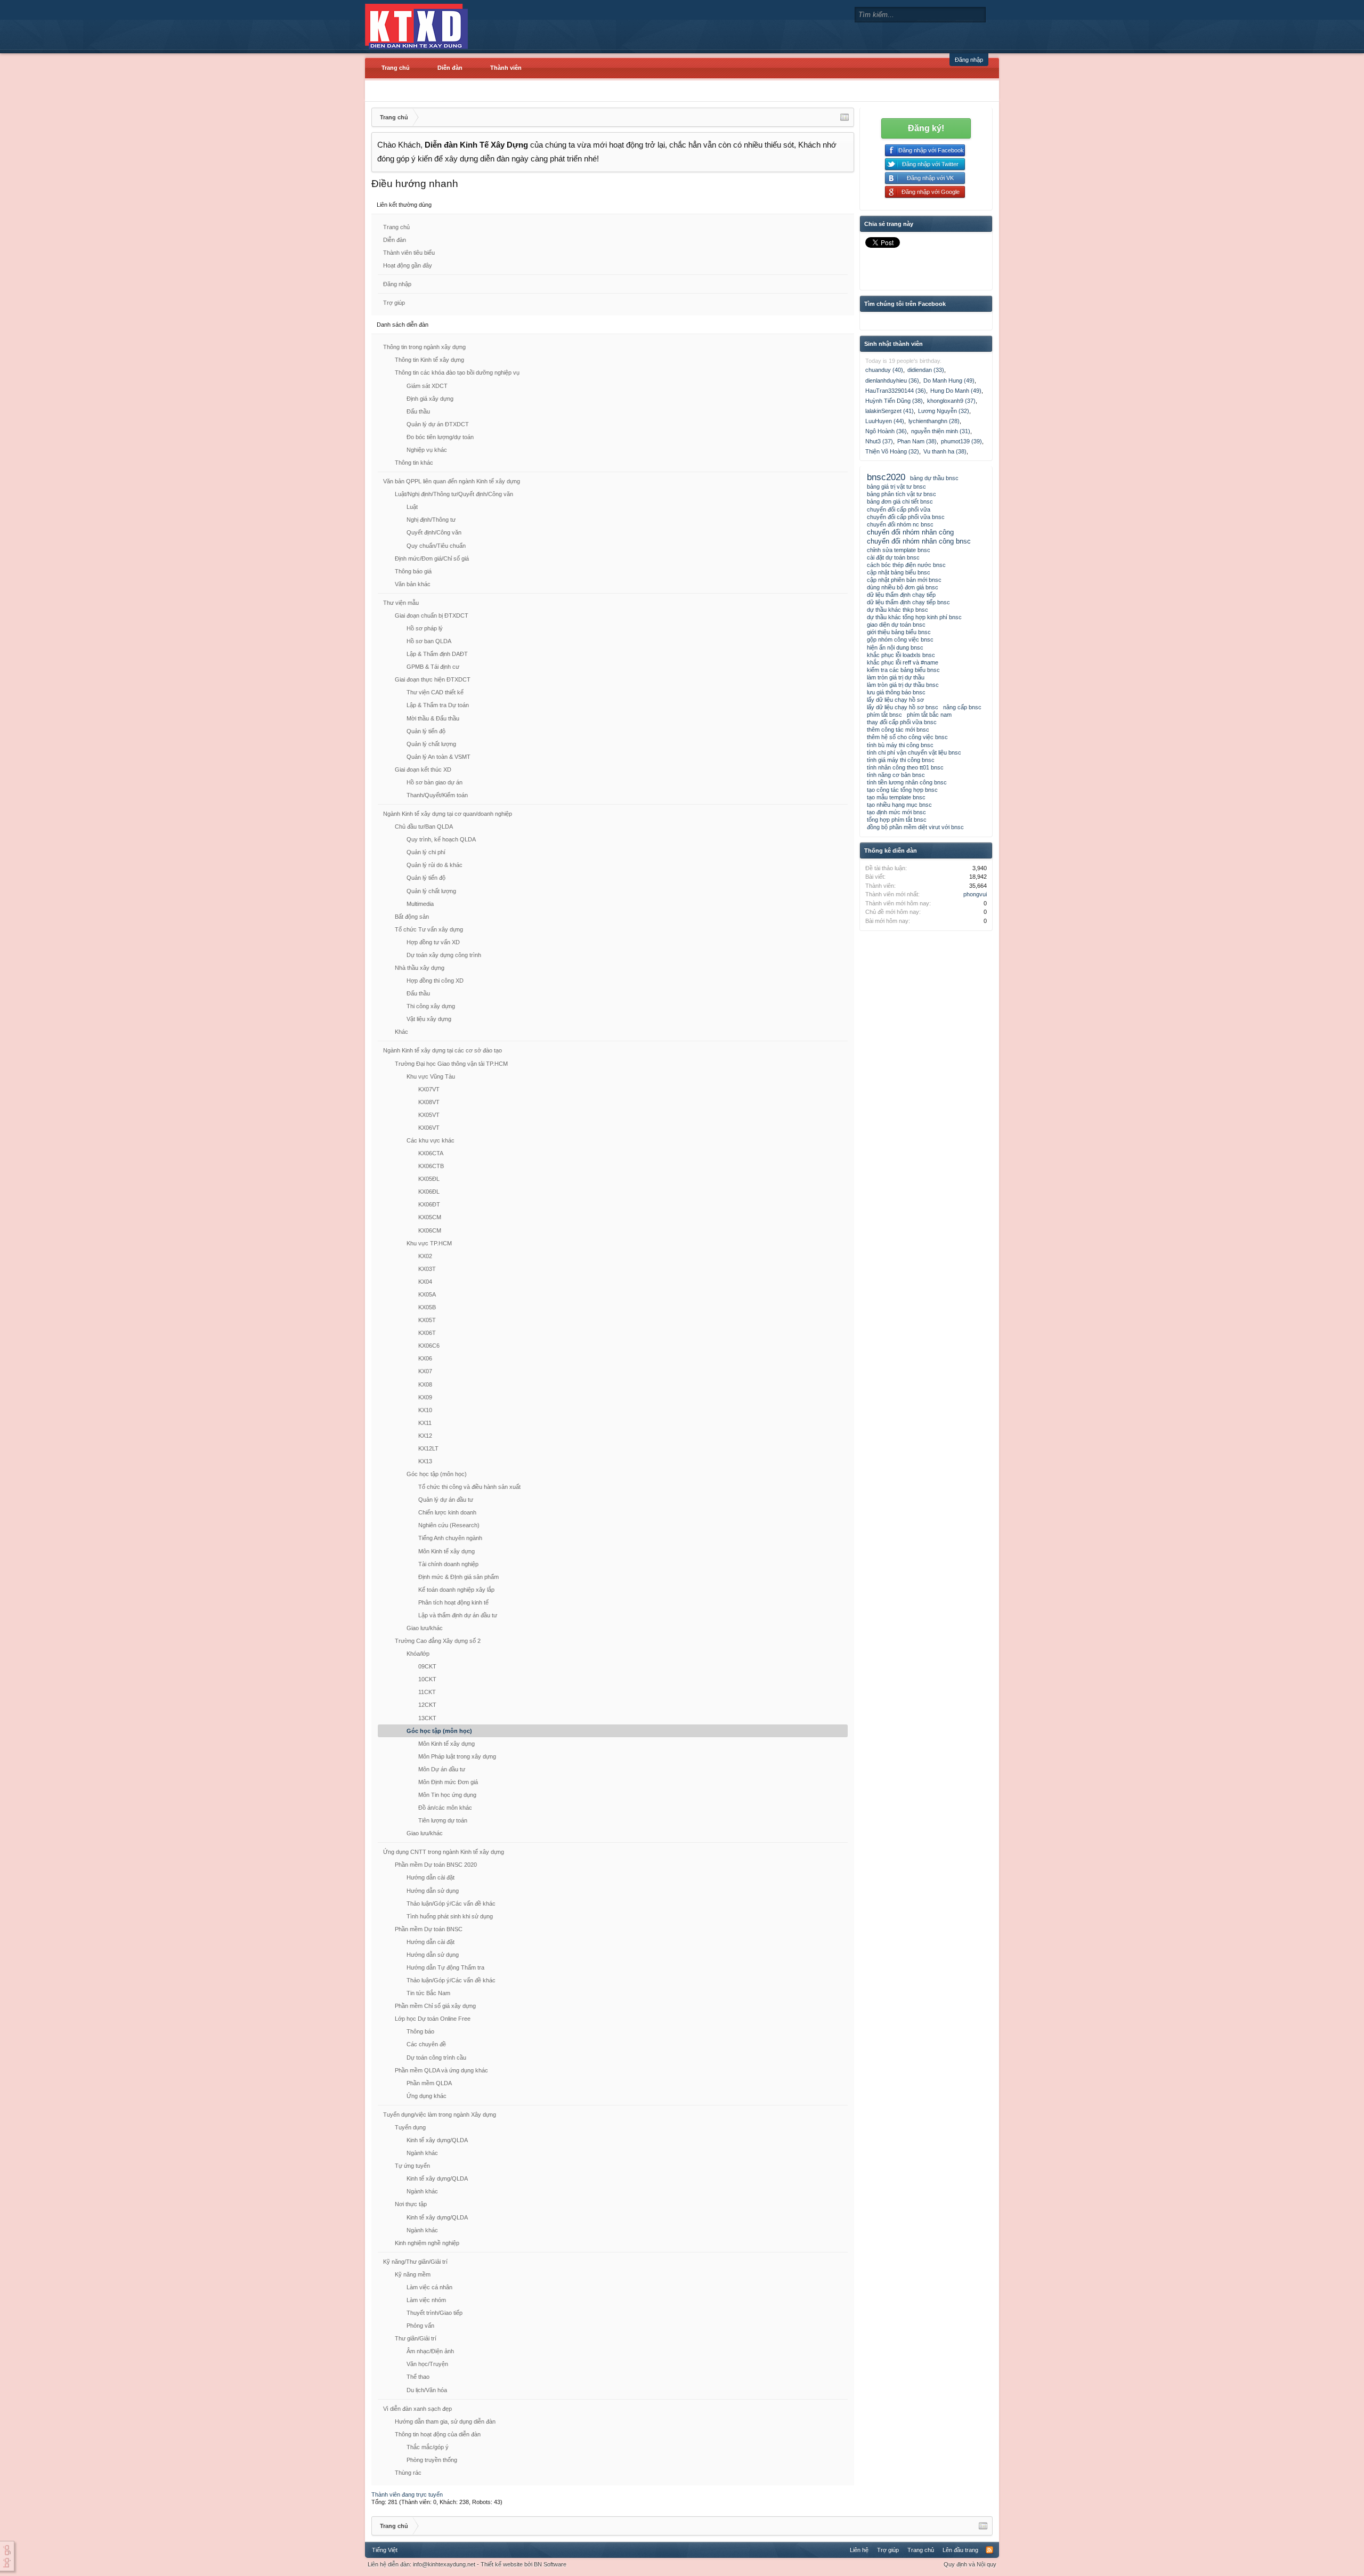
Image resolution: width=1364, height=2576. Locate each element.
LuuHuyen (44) (885, 421)
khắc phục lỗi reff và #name (903, 662)
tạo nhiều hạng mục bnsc (899, 805)
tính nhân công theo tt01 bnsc (905, 767)
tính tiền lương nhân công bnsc (907, 782)
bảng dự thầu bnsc (934, 478)
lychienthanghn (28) (934, 421)
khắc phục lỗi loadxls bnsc (901, 655)
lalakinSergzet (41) (890, 411)
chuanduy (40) (884, 370)
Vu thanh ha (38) (945, 451)
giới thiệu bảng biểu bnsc (899, 632)
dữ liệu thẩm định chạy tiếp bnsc (908, 602)
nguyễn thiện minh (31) (941, 431)
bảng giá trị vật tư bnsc (896, 487)
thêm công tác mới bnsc (898, 730)
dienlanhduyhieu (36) (892, 380)
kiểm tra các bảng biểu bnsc (903, 670)
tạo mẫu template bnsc (896, 797)
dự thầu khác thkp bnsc (898, 610)
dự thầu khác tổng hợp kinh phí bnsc (914, 617)
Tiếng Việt (385, 2550)
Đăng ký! (926, 128)
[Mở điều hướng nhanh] (845, 117)
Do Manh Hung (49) (949, 380)
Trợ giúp (394, 303)
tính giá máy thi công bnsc (901, 760)
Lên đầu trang (960, 2550)
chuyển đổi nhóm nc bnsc (900, 524)
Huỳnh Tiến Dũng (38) (894, 401)
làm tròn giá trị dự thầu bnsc (903, 685)
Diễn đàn (450, 68)
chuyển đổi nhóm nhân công (910, 532)
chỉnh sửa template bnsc (899, 550)
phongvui (975, 894)
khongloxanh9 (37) (951, 401)
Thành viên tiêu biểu (409, 253)
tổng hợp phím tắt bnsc (897, 820)
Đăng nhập (969, 60)
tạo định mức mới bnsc (896, 812)
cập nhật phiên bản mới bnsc (904, 580)
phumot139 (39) (961, 441)
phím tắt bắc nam (929, 715)
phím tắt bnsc (884, 715)
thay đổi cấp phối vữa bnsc (902, 722)
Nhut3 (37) (879, 441)
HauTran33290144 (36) (896, 391)
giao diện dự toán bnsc (896, 625)
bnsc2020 (886, 477)
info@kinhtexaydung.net (444, 2564)
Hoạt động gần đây (408, 265)
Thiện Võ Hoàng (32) (892, 451)
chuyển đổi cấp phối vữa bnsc (906, 517)
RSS (989, 2550)
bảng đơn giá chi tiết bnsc (900, 501)
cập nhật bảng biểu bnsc (899, 572)
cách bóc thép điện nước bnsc (906, 565)
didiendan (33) (926, 370)
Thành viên (506, 68)
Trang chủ (396, 68)
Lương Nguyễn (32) (944, 411)
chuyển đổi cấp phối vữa (899, 509)
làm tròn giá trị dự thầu (896, 677)
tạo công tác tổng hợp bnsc (902, 790)
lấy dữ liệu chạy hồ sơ (895, 700)
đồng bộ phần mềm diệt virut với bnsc (915, 827)
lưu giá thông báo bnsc (896, 692)
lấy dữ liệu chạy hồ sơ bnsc (903, 707)
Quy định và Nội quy (970, 2564)
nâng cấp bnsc (962, 707)
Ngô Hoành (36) (886, 431)
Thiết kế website (502, 2564)
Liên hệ (859, 2550)
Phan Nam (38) (917, 441)
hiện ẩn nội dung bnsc (895, 647)
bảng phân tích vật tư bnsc (902, 494)
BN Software (550, 2564)
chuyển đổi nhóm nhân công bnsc (919, 541)
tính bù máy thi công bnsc (900, 745)
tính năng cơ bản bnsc (896, 775)
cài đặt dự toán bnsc (893, 557)
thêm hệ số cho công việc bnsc (907, 737)
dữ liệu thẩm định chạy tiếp (901, 595)
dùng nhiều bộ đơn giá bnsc (903, 587)
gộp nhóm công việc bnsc (900, 639)
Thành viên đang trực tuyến (407, 2494)
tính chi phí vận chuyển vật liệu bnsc (914, 752)
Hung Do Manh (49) (956, 391)
